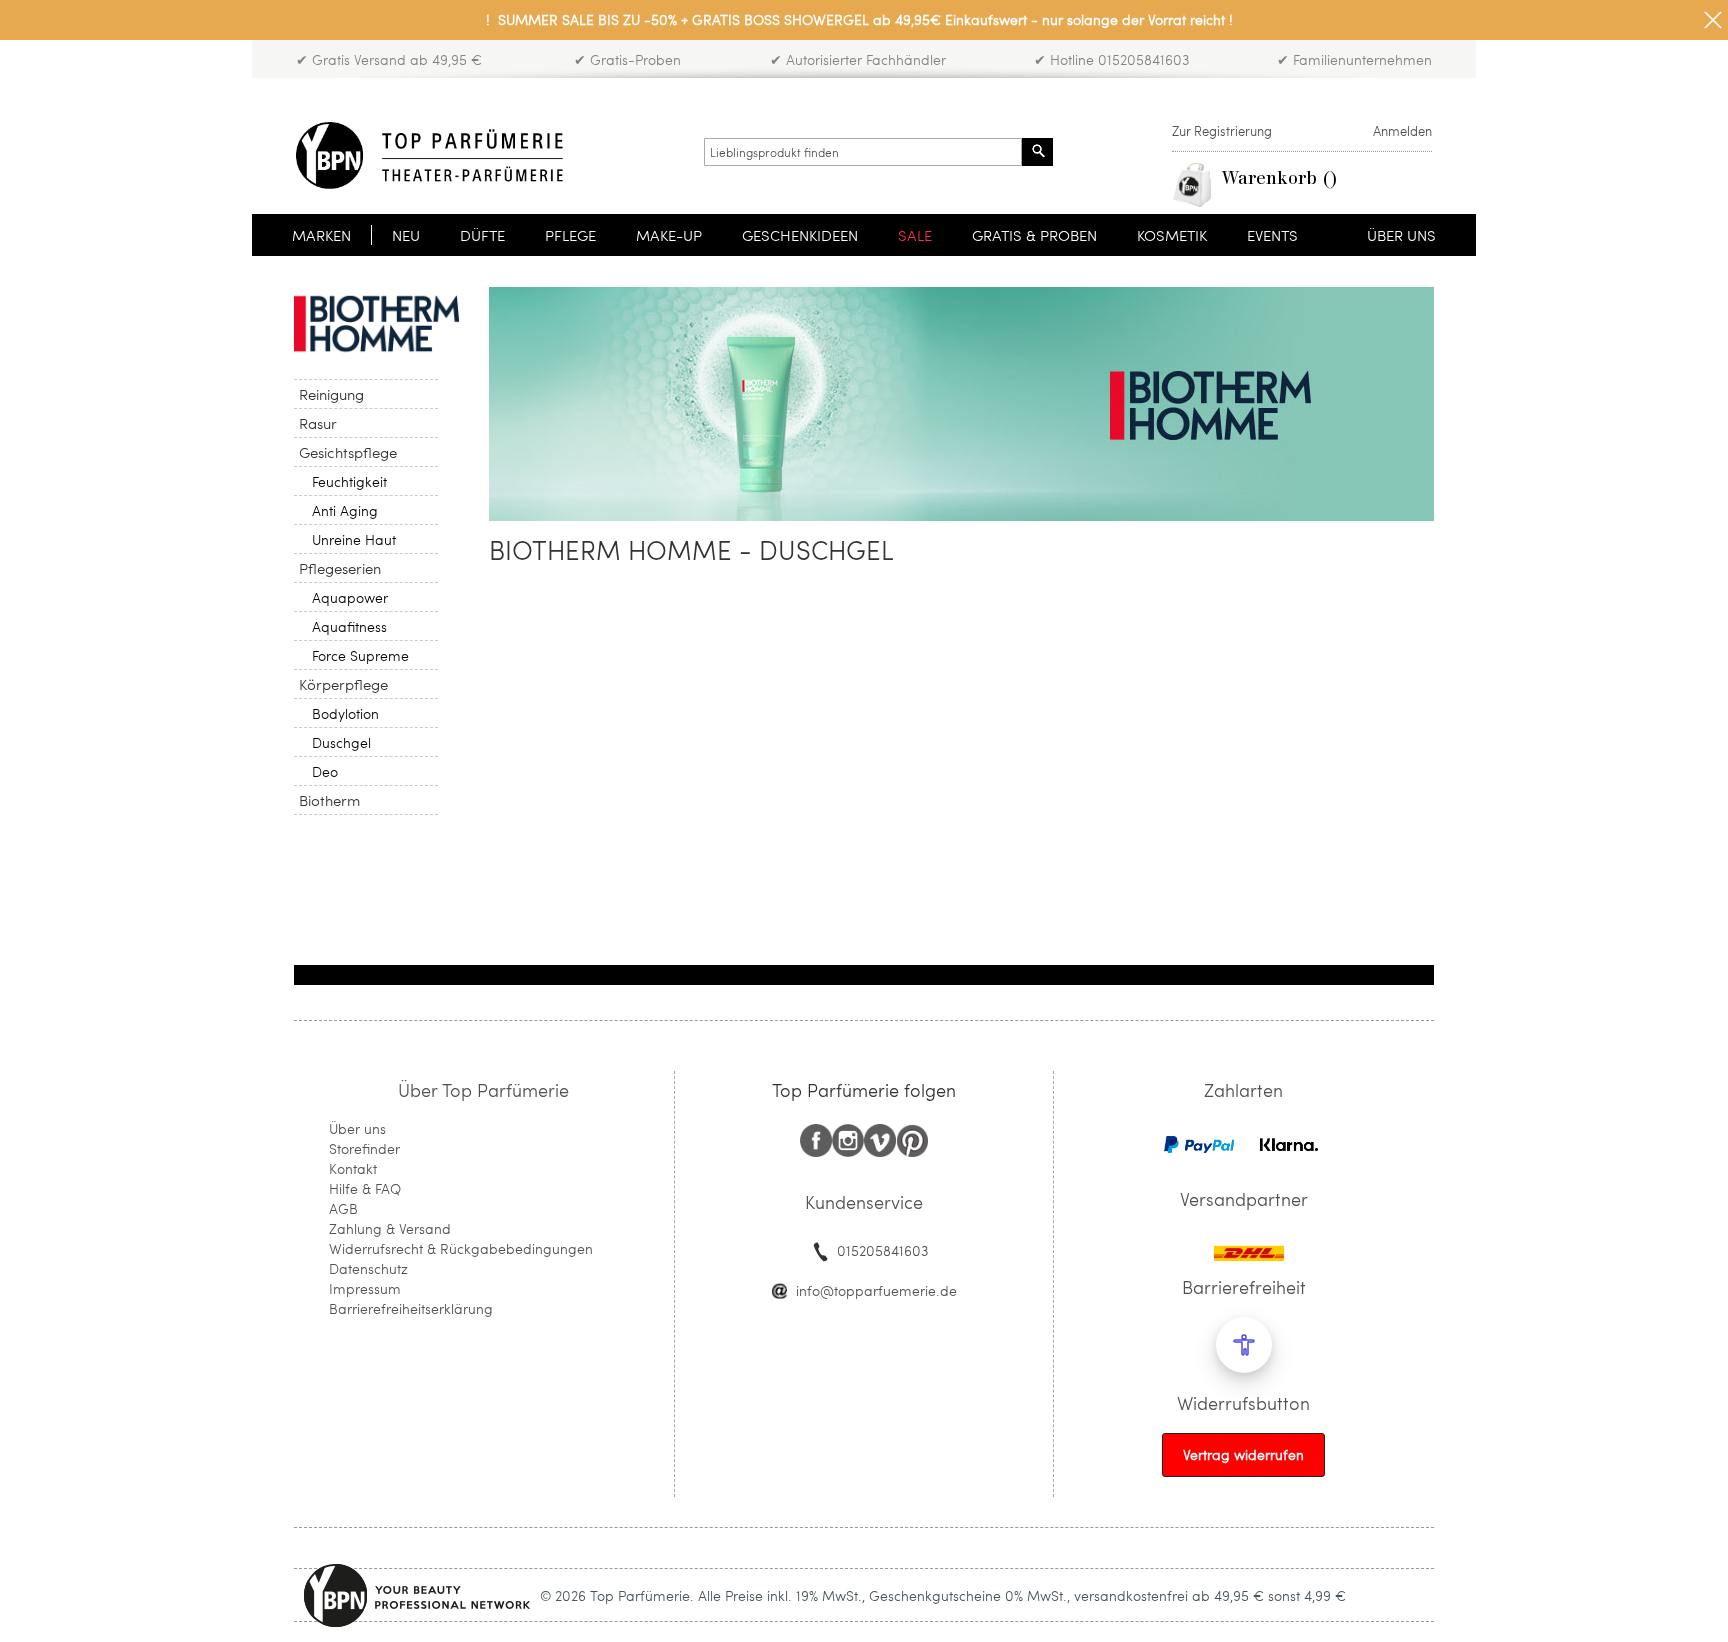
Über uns (357, 1128)
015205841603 (882, 1250)
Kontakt (353, 1168)
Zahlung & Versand (390, 1228)
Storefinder (364, 1148)
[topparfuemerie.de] (429, 155)
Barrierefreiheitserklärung (411, 1308)
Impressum (365, 1288)
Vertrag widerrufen (1243, 1454)
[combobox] (863, 152)
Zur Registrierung (1222, 131)
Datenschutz (368, 1268)
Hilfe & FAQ (365, 1188)
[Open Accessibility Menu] (1244, 1345)
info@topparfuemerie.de (876, 1290)
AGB (343, 1208)
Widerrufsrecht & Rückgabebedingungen (461, 1248)
